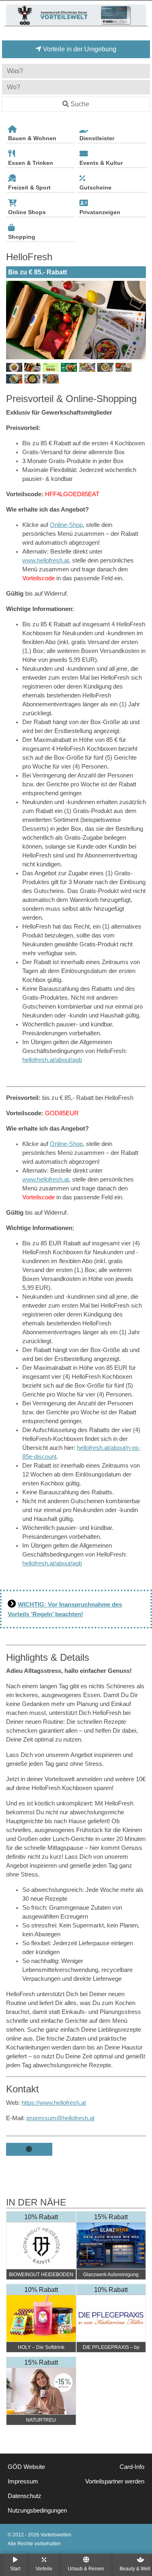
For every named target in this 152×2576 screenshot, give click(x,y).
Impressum (23, 2481)
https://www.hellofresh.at (54, 2103)
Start (15, 2569)
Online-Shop (66, 525)
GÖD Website (26, 2467)
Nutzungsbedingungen (37, 2511)
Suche (80, 104)
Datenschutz (25, 2496)
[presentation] (14, 320)
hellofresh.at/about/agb (52, 1060)
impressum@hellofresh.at (60, 2118)
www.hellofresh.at (46, 560)
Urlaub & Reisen (86, 2569)
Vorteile (44, 2569)
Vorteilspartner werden (115, 2481)
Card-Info (132, 2467)
